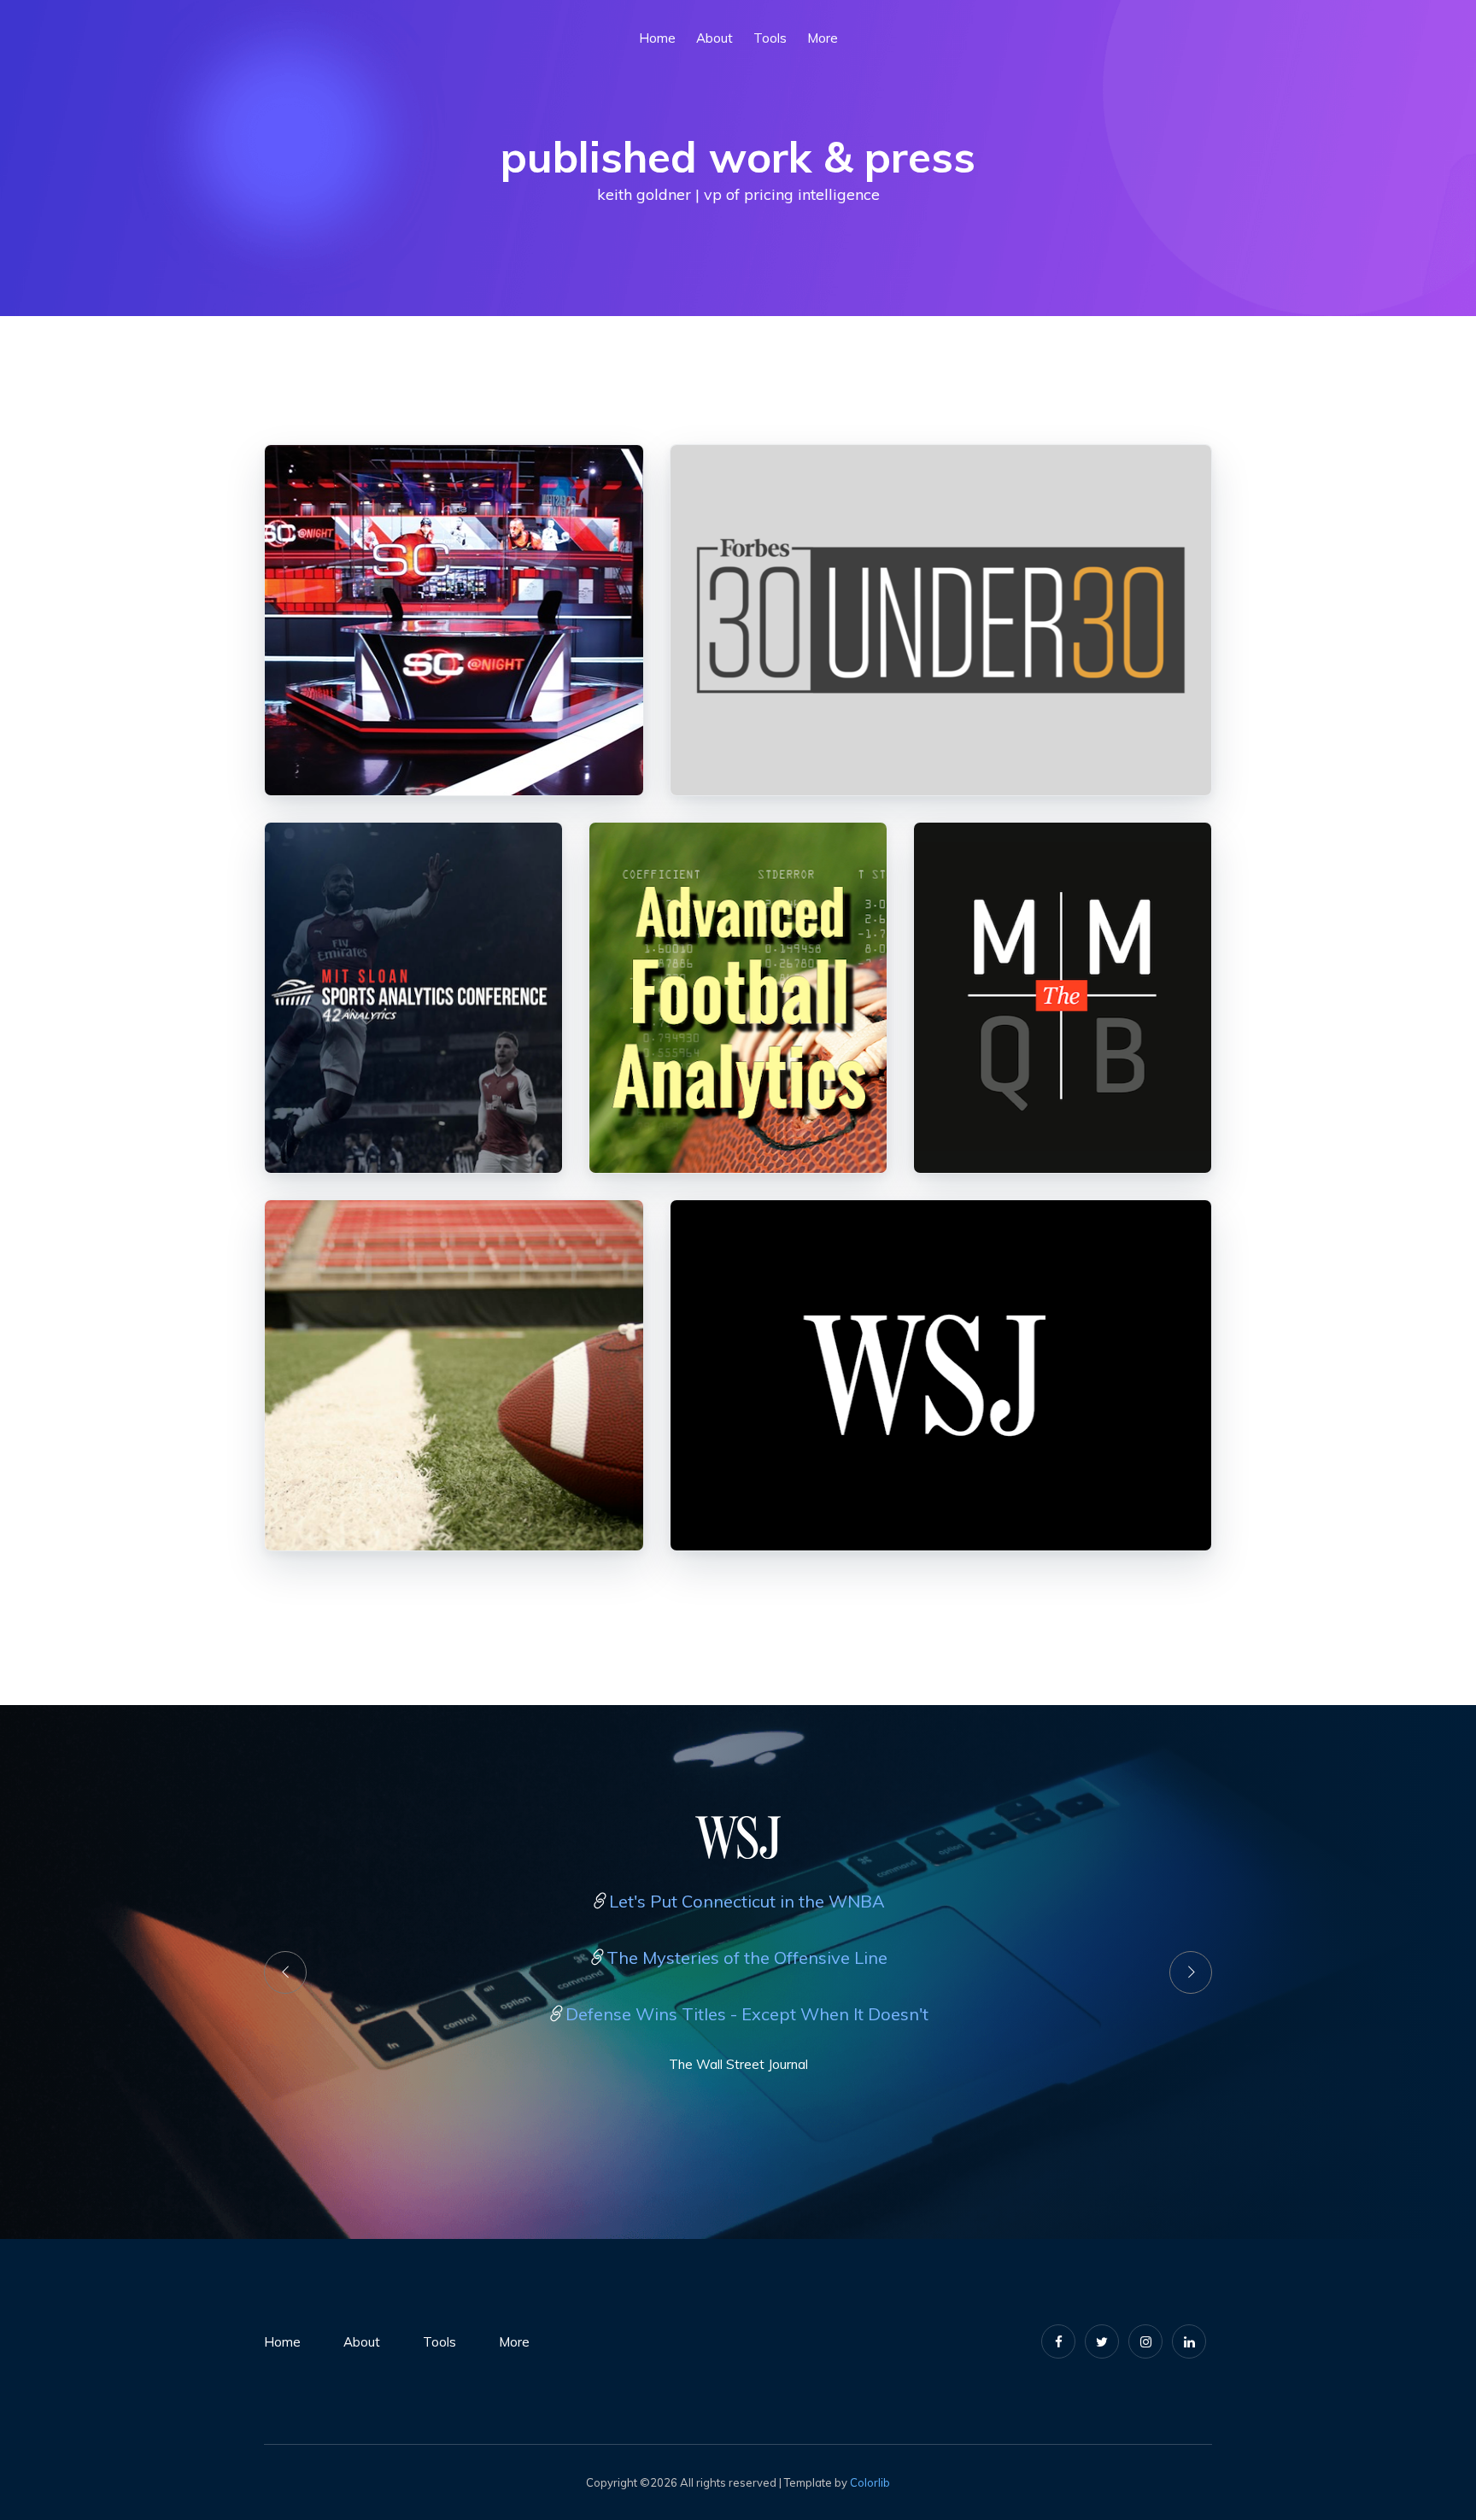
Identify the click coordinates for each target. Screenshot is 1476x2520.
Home (282, 2342)
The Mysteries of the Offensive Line (747, 1957)
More (823, 38)
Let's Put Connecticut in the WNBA (747, 1901)
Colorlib (870, 2482)
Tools (770, 38)
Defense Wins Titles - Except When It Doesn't (747, 2014)
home (657, 38)
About (715, 38)
